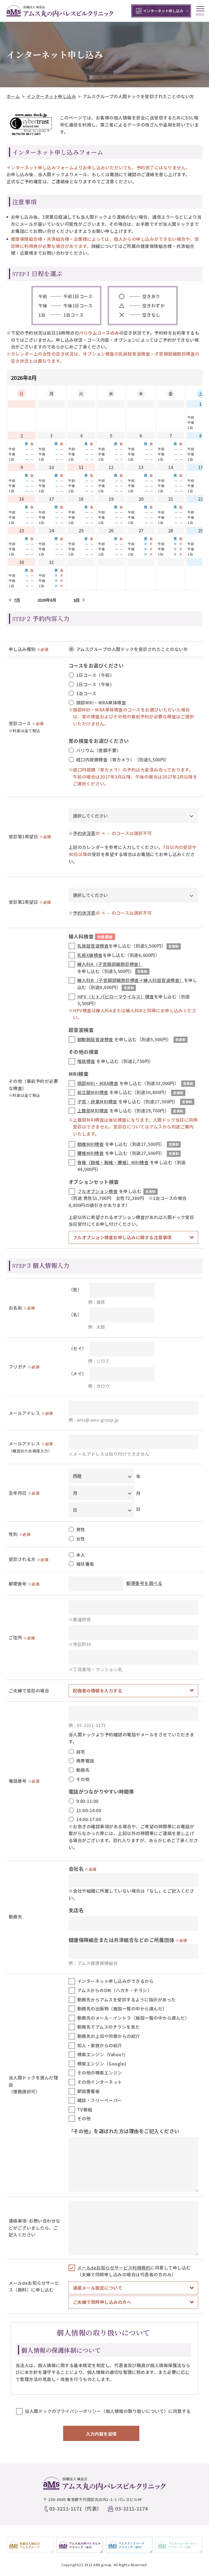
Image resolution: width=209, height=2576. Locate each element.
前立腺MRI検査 (93, 1092)
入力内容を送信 (101, 2434)
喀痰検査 (86, 1061)
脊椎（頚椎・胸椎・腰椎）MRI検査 (113, 1162)
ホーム (13, 96)
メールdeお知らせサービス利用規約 (114, 2268)
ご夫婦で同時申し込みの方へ (102, 2302)
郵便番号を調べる (144, 1583)
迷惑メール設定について (98, 2288)
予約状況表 (84, 833)
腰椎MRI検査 (90, 1153)
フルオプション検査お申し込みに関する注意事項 (122, 1237)
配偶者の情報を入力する (98, 1691)
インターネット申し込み (51, 96)
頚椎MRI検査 (90, 1144)
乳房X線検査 (90, 955)
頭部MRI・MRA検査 (98, 1083)
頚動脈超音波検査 (95, 1039)
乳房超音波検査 (93, 946)
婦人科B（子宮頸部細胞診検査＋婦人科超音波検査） (131, 980)
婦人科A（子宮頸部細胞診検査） (110, 964)
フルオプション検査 (97, 1191)
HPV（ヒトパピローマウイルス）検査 (116, 996)
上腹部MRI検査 (93, 1110)
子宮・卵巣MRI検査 (97, 1101)
